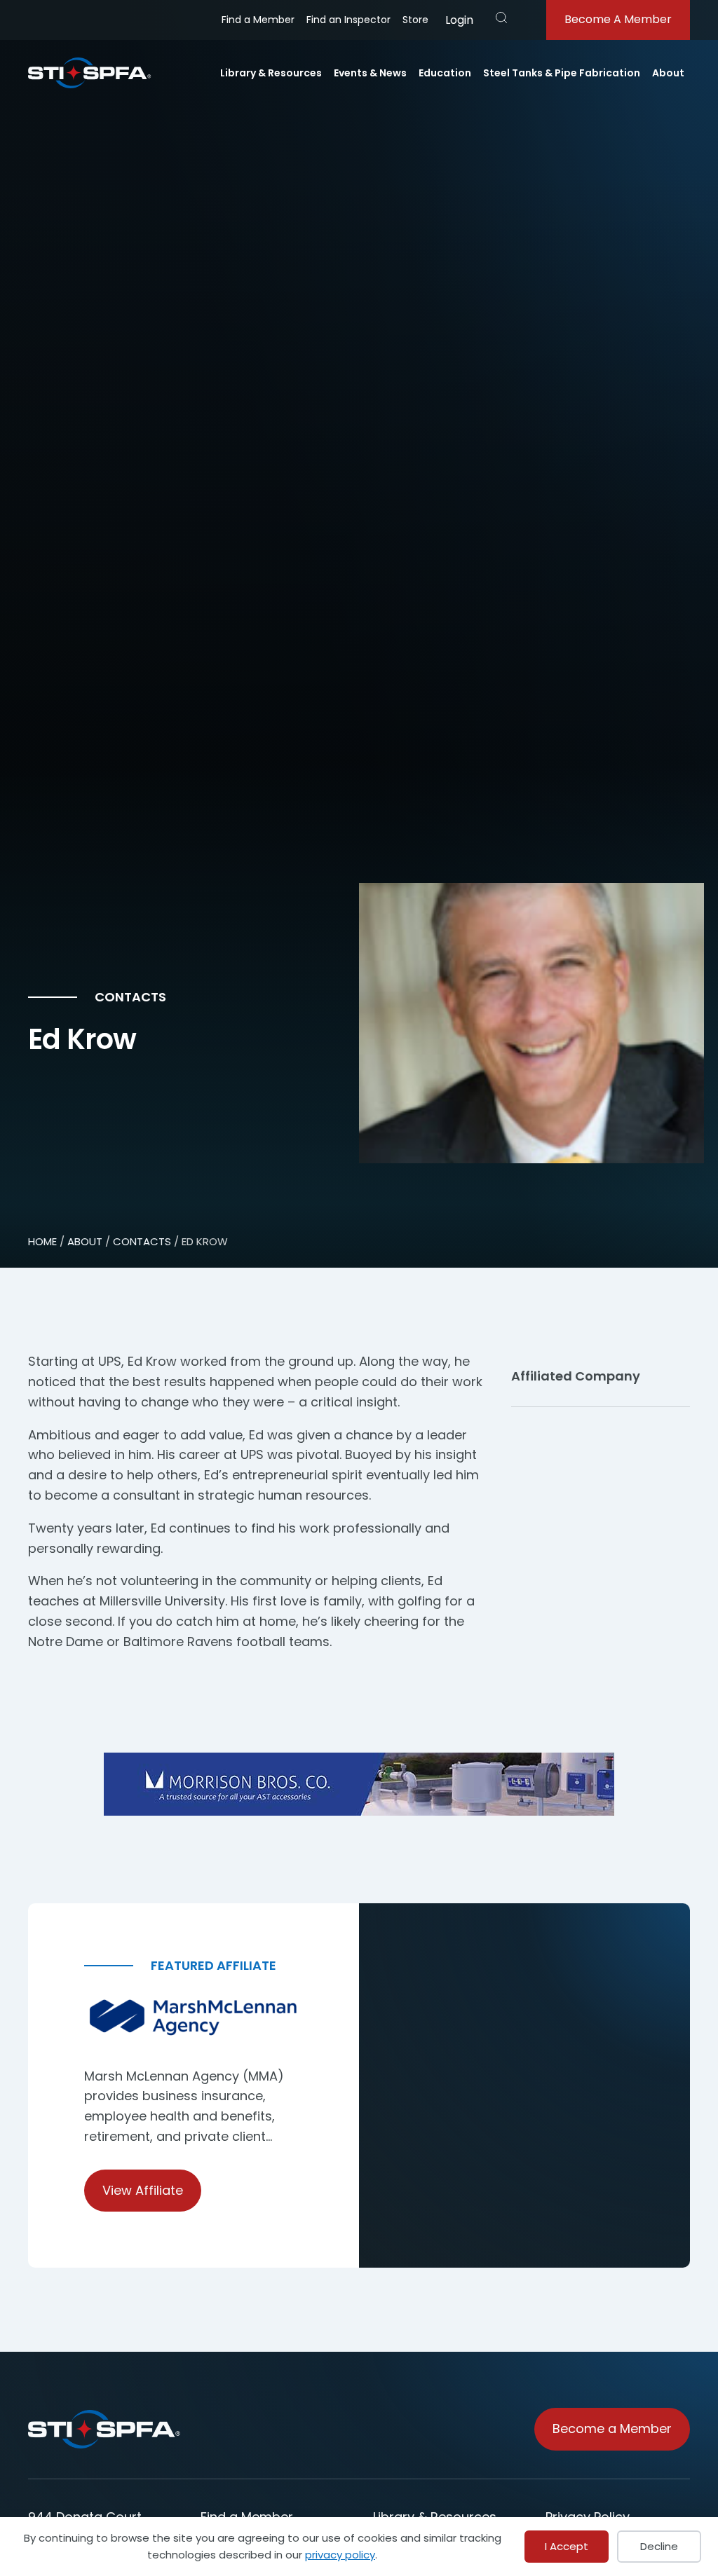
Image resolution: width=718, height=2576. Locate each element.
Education (445, 73)
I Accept (567, 2546)
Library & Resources (271, 73)
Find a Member (258, 20)
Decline (659, 2546)
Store (415, 20)
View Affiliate (143, 2190)
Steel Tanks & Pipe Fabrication (562, 73)
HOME (42, 1241)
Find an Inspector (348, 20)
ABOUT (85, 1241)
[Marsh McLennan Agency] (194, 2018)
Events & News (370, 73)
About (668, 73)
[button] (501, 18)
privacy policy (340, 2555)
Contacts (142, 1241)
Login (459, 20)
